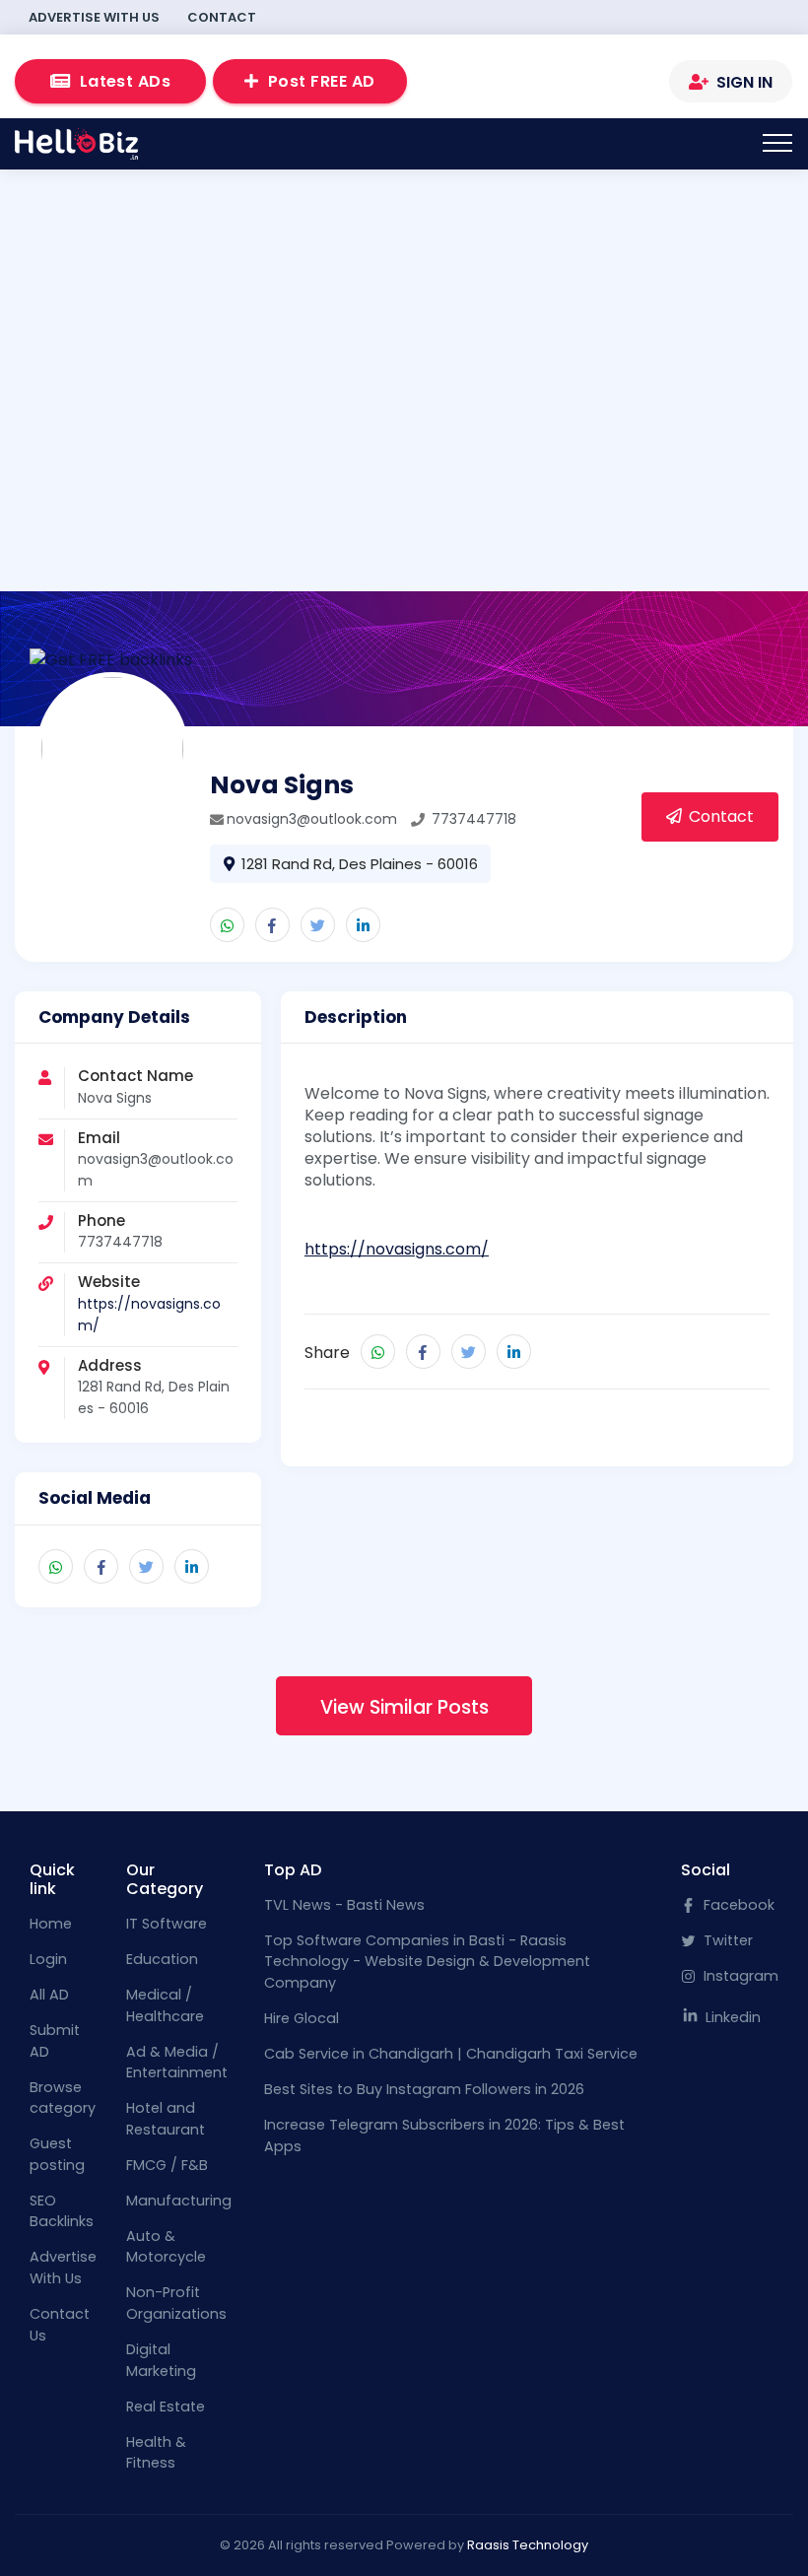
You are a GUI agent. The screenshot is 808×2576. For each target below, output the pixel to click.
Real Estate (166, 2407)
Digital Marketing (161, 2360)
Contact (222, 17)
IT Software (167, 1924)
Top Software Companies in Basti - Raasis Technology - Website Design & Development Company (427, 1962)
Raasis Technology (528, 2545)
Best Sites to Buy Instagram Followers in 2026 (424, 2089)
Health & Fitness (156, 2453)
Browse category (63, 2098)
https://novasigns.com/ (397, 1249)
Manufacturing (179, 2201)
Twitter (726, 1940)
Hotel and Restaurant (166, 2119)
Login (48, 1959)
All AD (49, 1995)
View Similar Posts (404, 1707)
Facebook (737, 1905)
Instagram (739, 1976)
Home (51, 1924)
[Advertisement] (404, 339)
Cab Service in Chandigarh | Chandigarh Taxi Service (451, 2054)
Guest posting (57, 2154)
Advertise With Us (94, 17)
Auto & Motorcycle (166, 2247)
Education (162, 1959)
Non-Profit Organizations (176, 2303)
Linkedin (731, 2017)
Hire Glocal (302, 2018)
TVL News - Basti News (344, 1905)
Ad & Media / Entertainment (177, 2063)
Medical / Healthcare (165, 2005)
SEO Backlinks (62, 2211)
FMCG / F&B (167, 2165)
